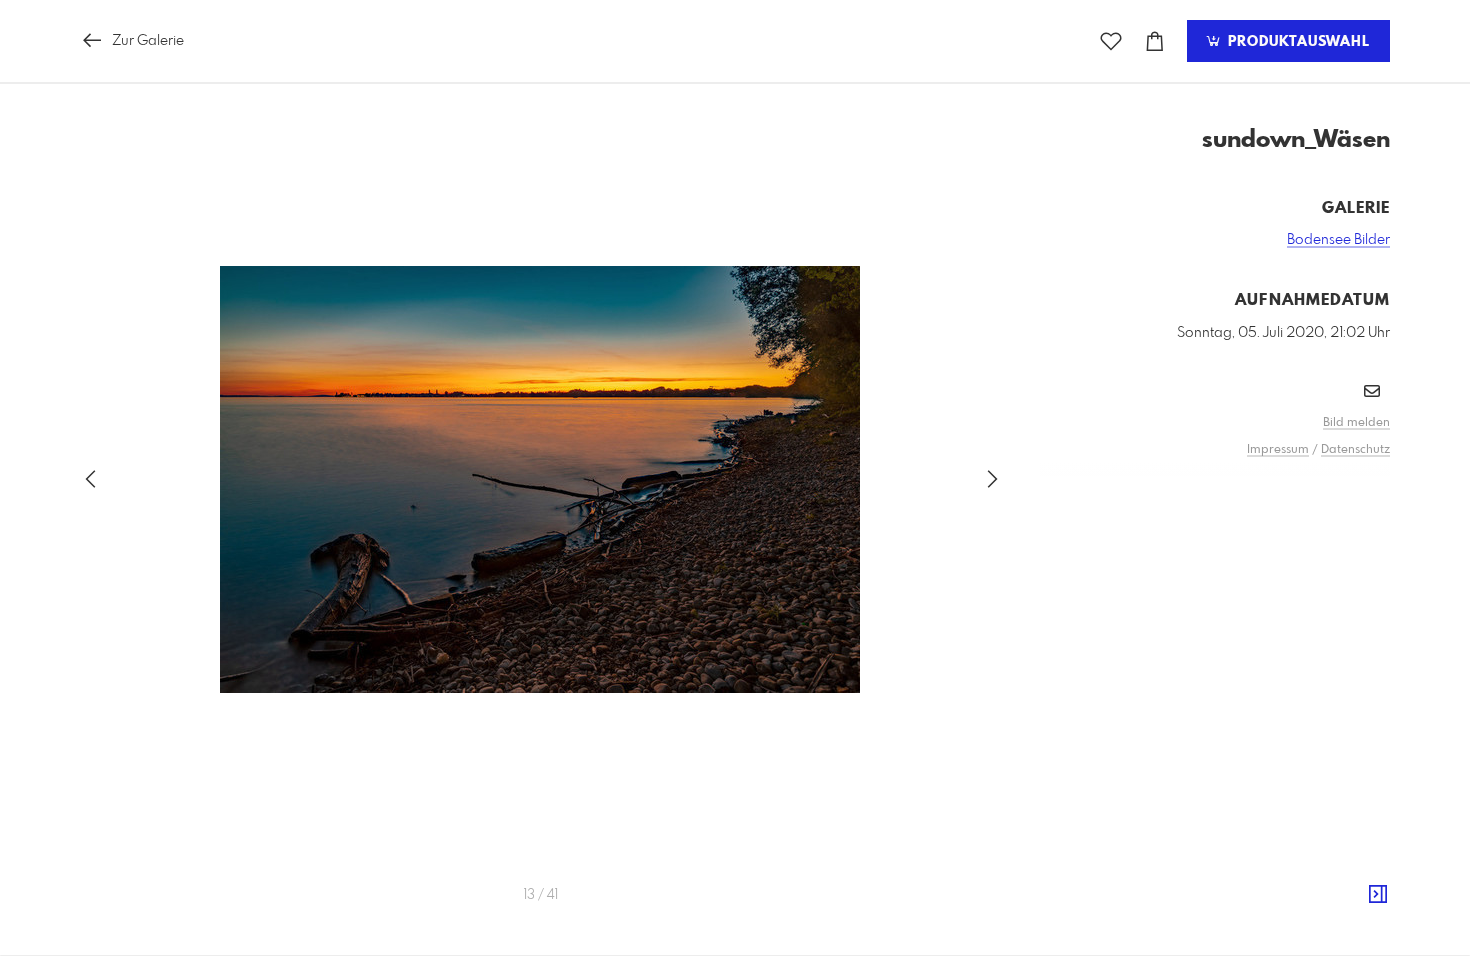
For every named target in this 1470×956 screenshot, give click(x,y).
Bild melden (1356, 423)
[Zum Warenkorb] (1155, 41)
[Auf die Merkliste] (1111, 41)
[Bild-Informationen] (1378, 895)
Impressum (1278, 450)
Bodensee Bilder (1338, 240)
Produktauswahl (1296, 42)
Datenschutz (1355, 450)
